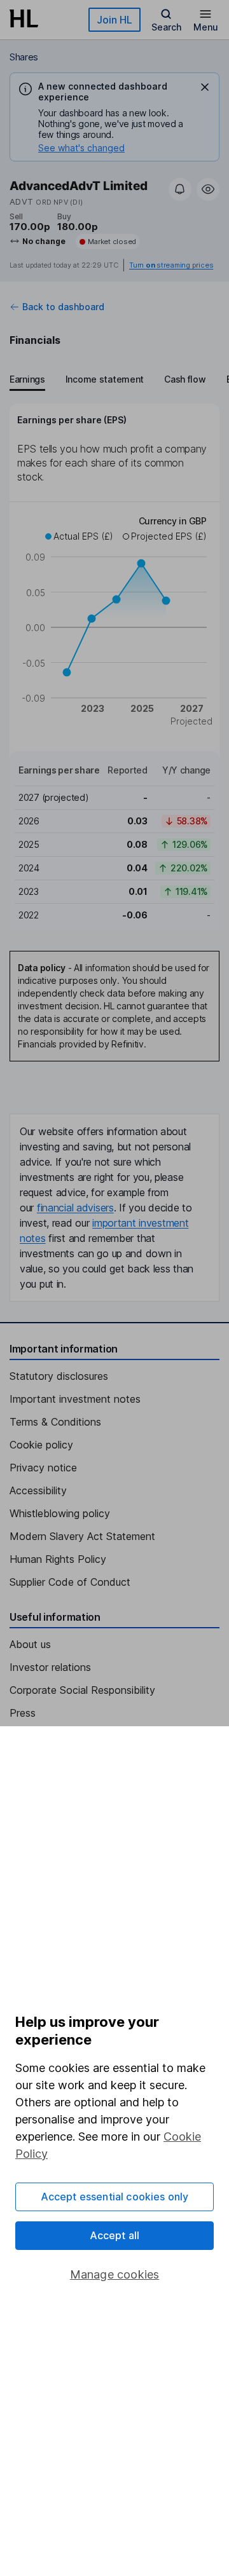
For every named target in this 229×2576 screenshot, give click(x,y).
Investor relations (50, 1667)
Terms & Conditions (55, 1422)
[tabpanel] (114, 667)
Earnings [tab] (27, 379)
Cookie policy (41, 1445)
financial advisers (75, 1208)
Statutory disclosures (59, 1376)
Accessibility (38, 1490)
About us (30, 1644)
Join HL (114, 20)
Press (23, 1713)
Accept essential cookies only (115, 2197)
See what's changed (81, 148)
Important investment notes (75, 1399)
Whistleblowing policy (60, 1513)
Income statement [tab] (105, 379)
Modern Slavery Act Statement (82, 1536)
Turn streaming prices (171, 265)
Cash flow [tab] (185, 379)
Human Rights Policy (58, 1559)
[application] (114, 623)
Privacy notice (43, 1468)
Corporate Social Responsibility (82, 1690)
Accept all (115, 2235)
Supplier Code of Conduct (70, 1582)
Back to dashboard (63, 307)
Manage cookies (115, 2274)
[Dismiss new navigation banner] (205, 87)
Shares (24, 57)
